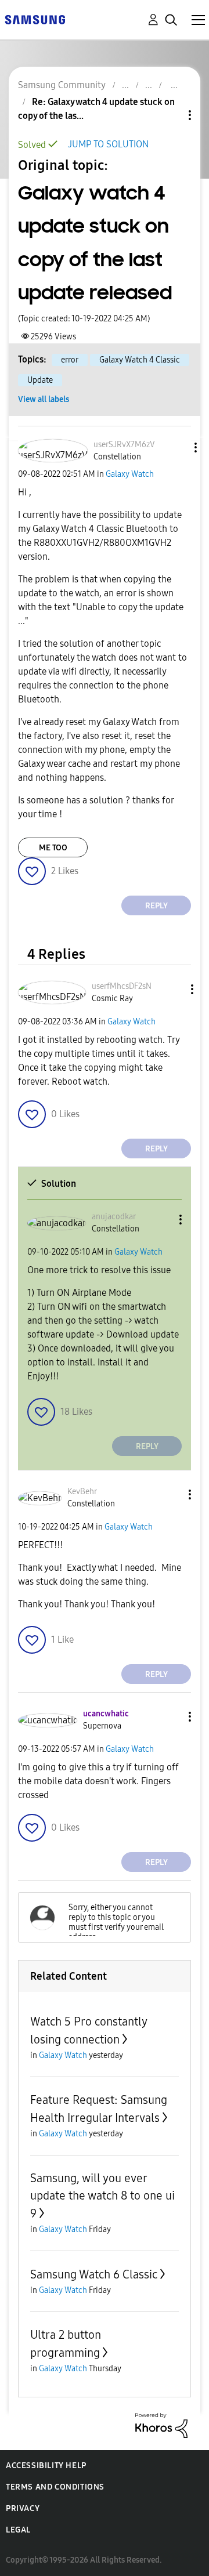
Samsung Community (62, 85)
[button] (176, 448)
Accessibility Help (46, 2466)
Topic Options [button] (170, 115)
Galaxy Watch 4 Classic (140, 360)
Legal (18, 2530)
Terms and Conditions (55, 2487)
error (70, 360)
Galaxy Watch (130, 474)
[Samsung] (35, 19)
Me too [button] (53, 848)
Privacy (23, 2508)
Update (40, 380)
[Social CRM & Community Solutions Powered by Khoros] (161, 2425)
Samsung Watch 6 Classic (94, 2274)
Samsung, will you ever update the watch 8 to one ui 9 (102, 2196)
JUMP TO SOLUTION (108, 144)
